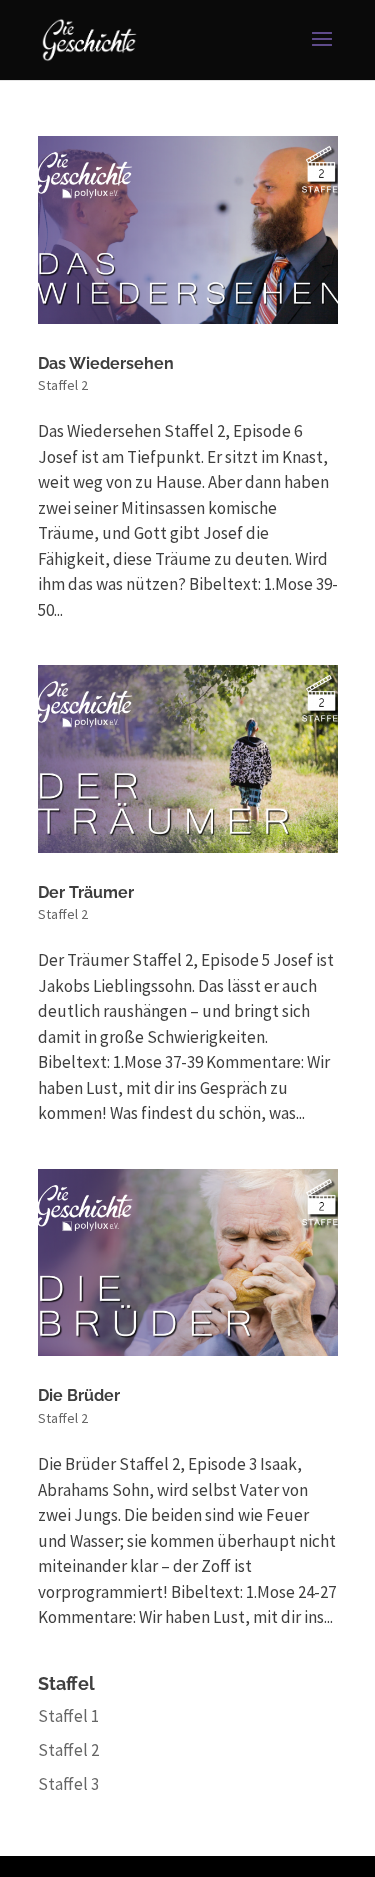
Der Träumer (86, 892)
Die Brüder (79, 1395)
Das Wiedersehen (106, 363)
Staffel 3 (68, 1784)
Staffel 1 (68, 1716)
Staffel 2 (63, 385)
